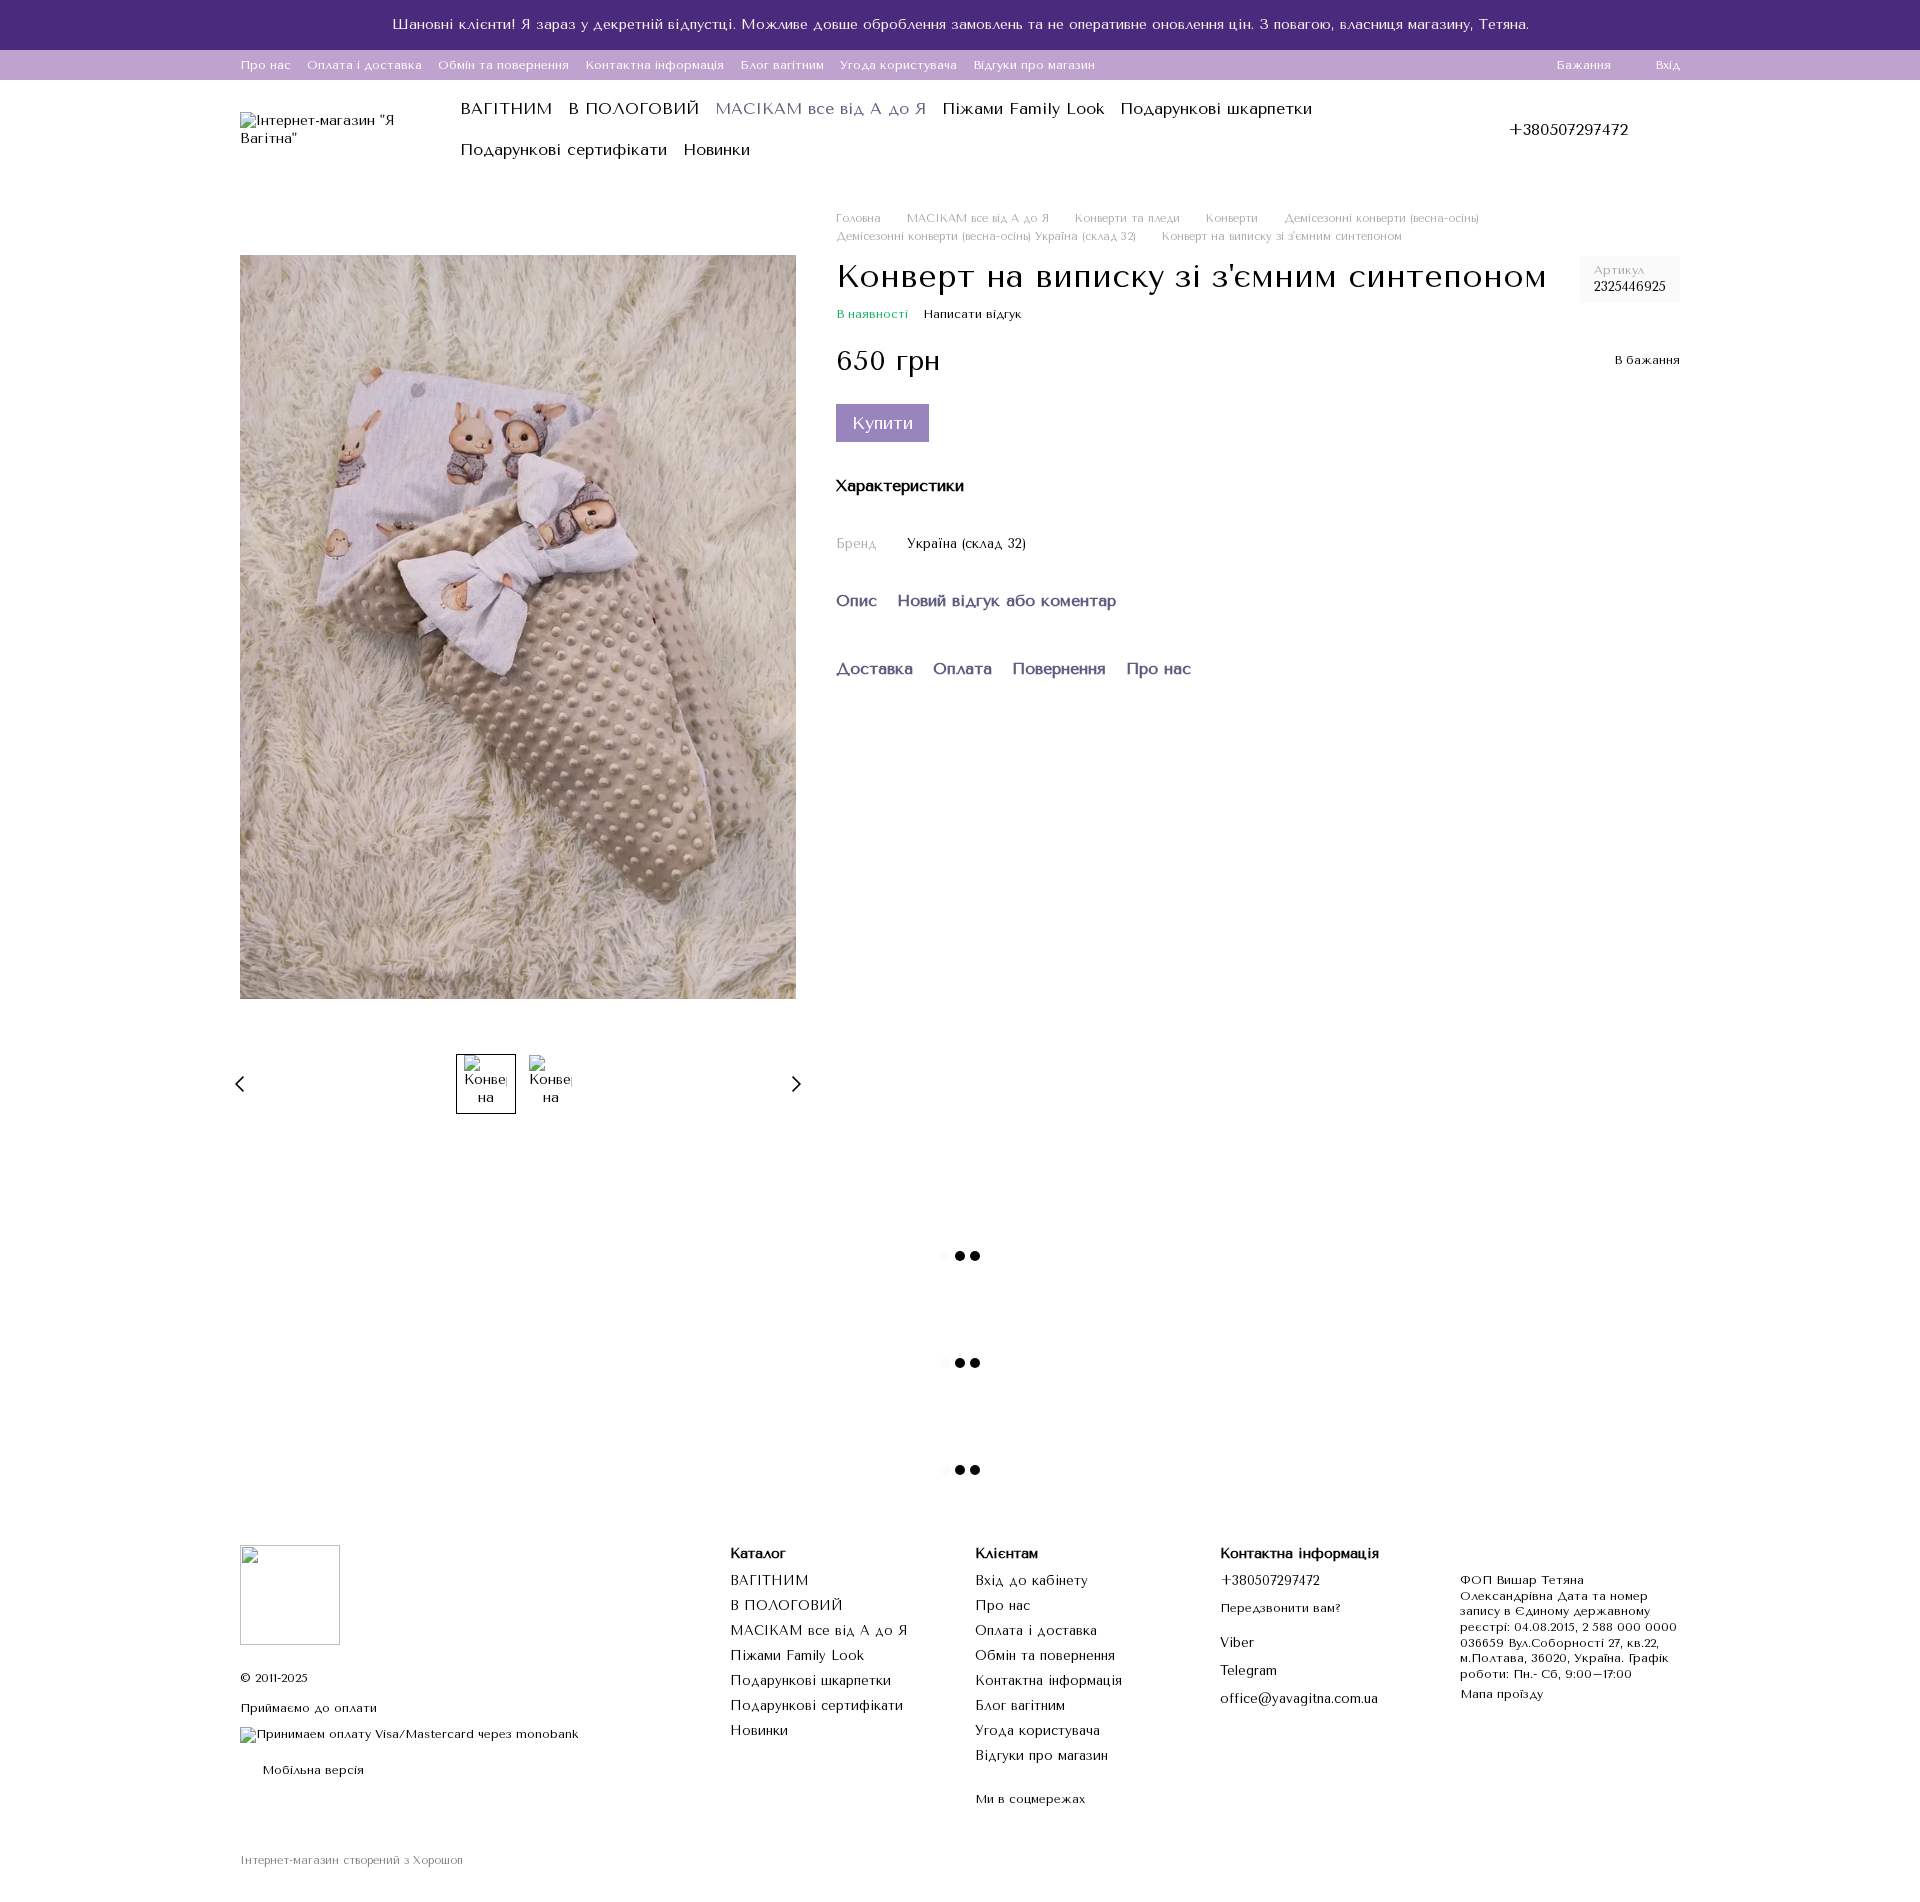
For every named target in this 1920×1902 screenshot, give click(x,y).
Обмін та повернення (503, 65)
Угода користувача (898, 65)
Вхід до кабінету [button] (1031, 1580)
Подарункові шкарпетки (1216, 108)
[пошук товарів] (1424, 130)
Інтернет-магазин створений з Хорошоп (351, 1860)
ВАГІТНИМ (506, 108)
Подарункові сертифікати (563, 149)
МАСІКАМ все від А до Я (820, 108)
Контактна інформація (654, 65)
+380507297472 (1568, 130)
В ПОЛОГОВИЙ (633, 108)
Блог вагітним (782, 65)
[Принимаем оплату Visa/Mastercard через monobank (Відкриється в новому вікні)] (409, 1734)
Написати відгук (972, 314)
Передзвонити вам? (1280, 1608)
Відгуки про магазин (1034, 65)
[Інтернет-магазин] (290, 1594)
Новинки (716, 149)
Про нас (265, 65)
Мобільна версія (311, 1770)
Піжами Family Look (1023, 108)
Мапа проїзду (1501, 1694)
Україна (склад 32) (966, 543)
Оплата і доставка (364, 65)
